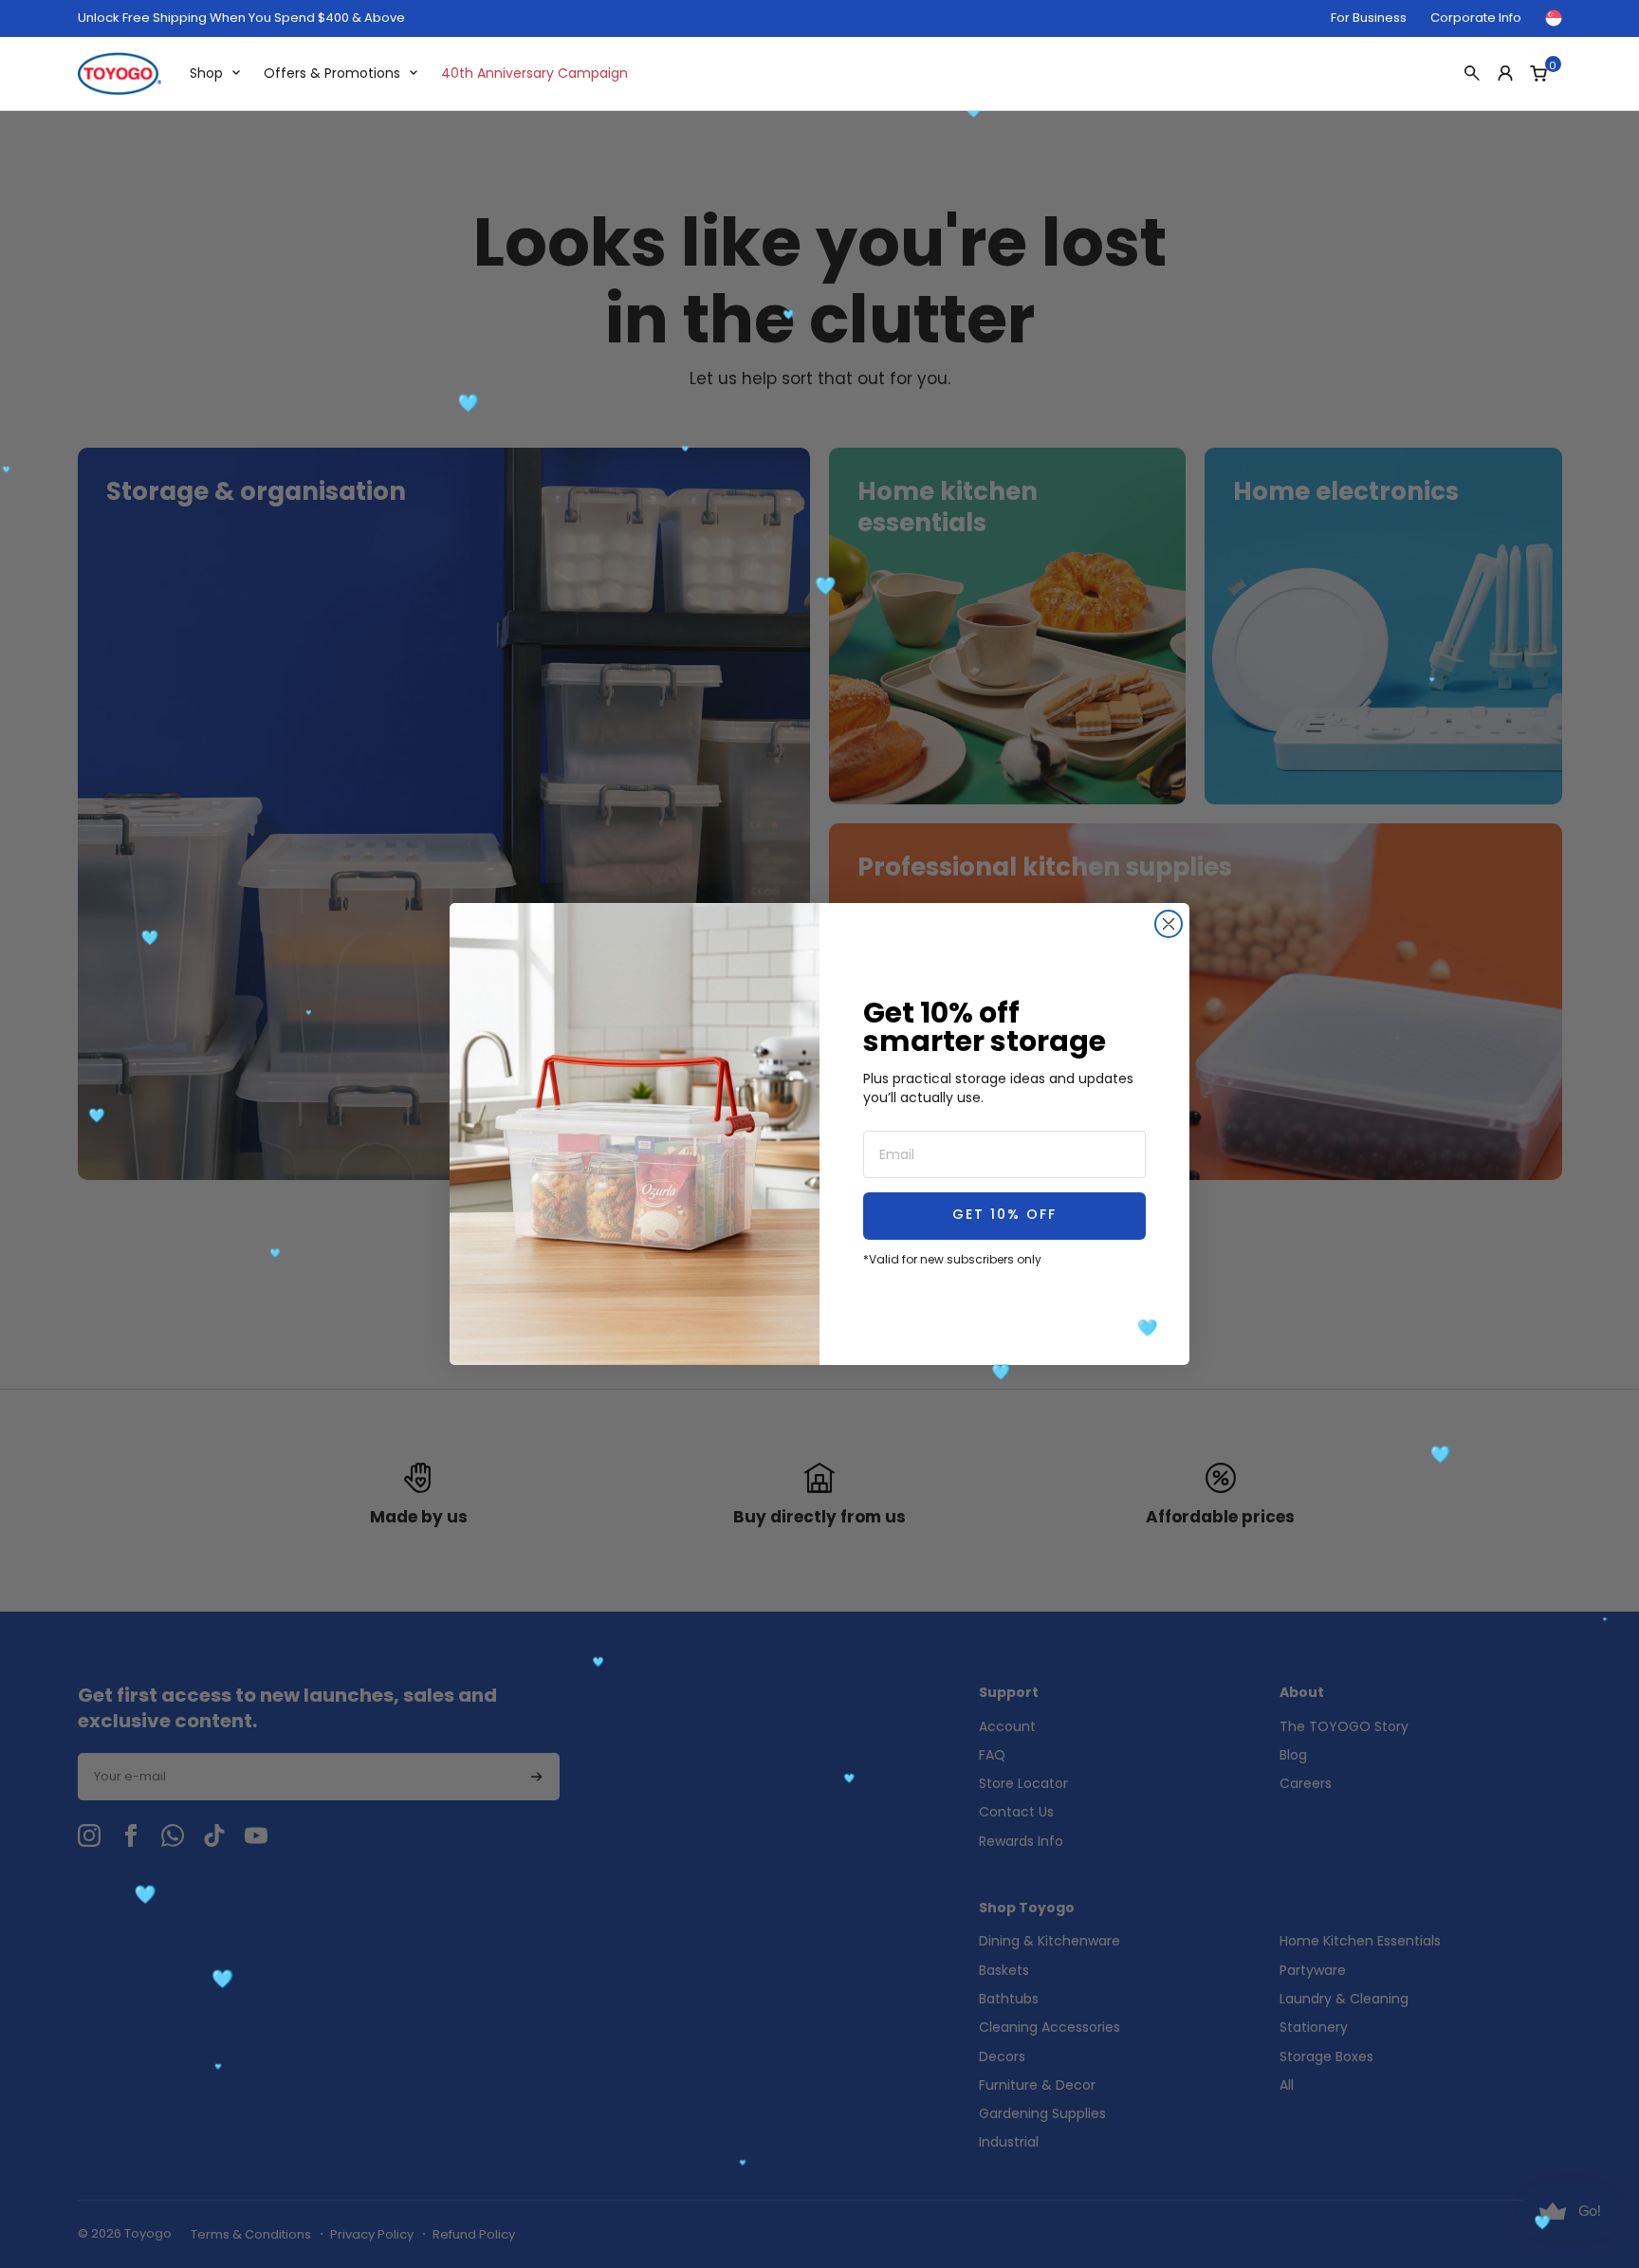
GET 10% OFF (1004, 1216)
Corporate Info (1476, 18)
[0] (1538, 73)
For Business (1369, 18)
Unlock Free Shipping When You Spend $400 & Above (241, 18)
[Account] (1505, 73)
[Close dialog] (1169, 924)
